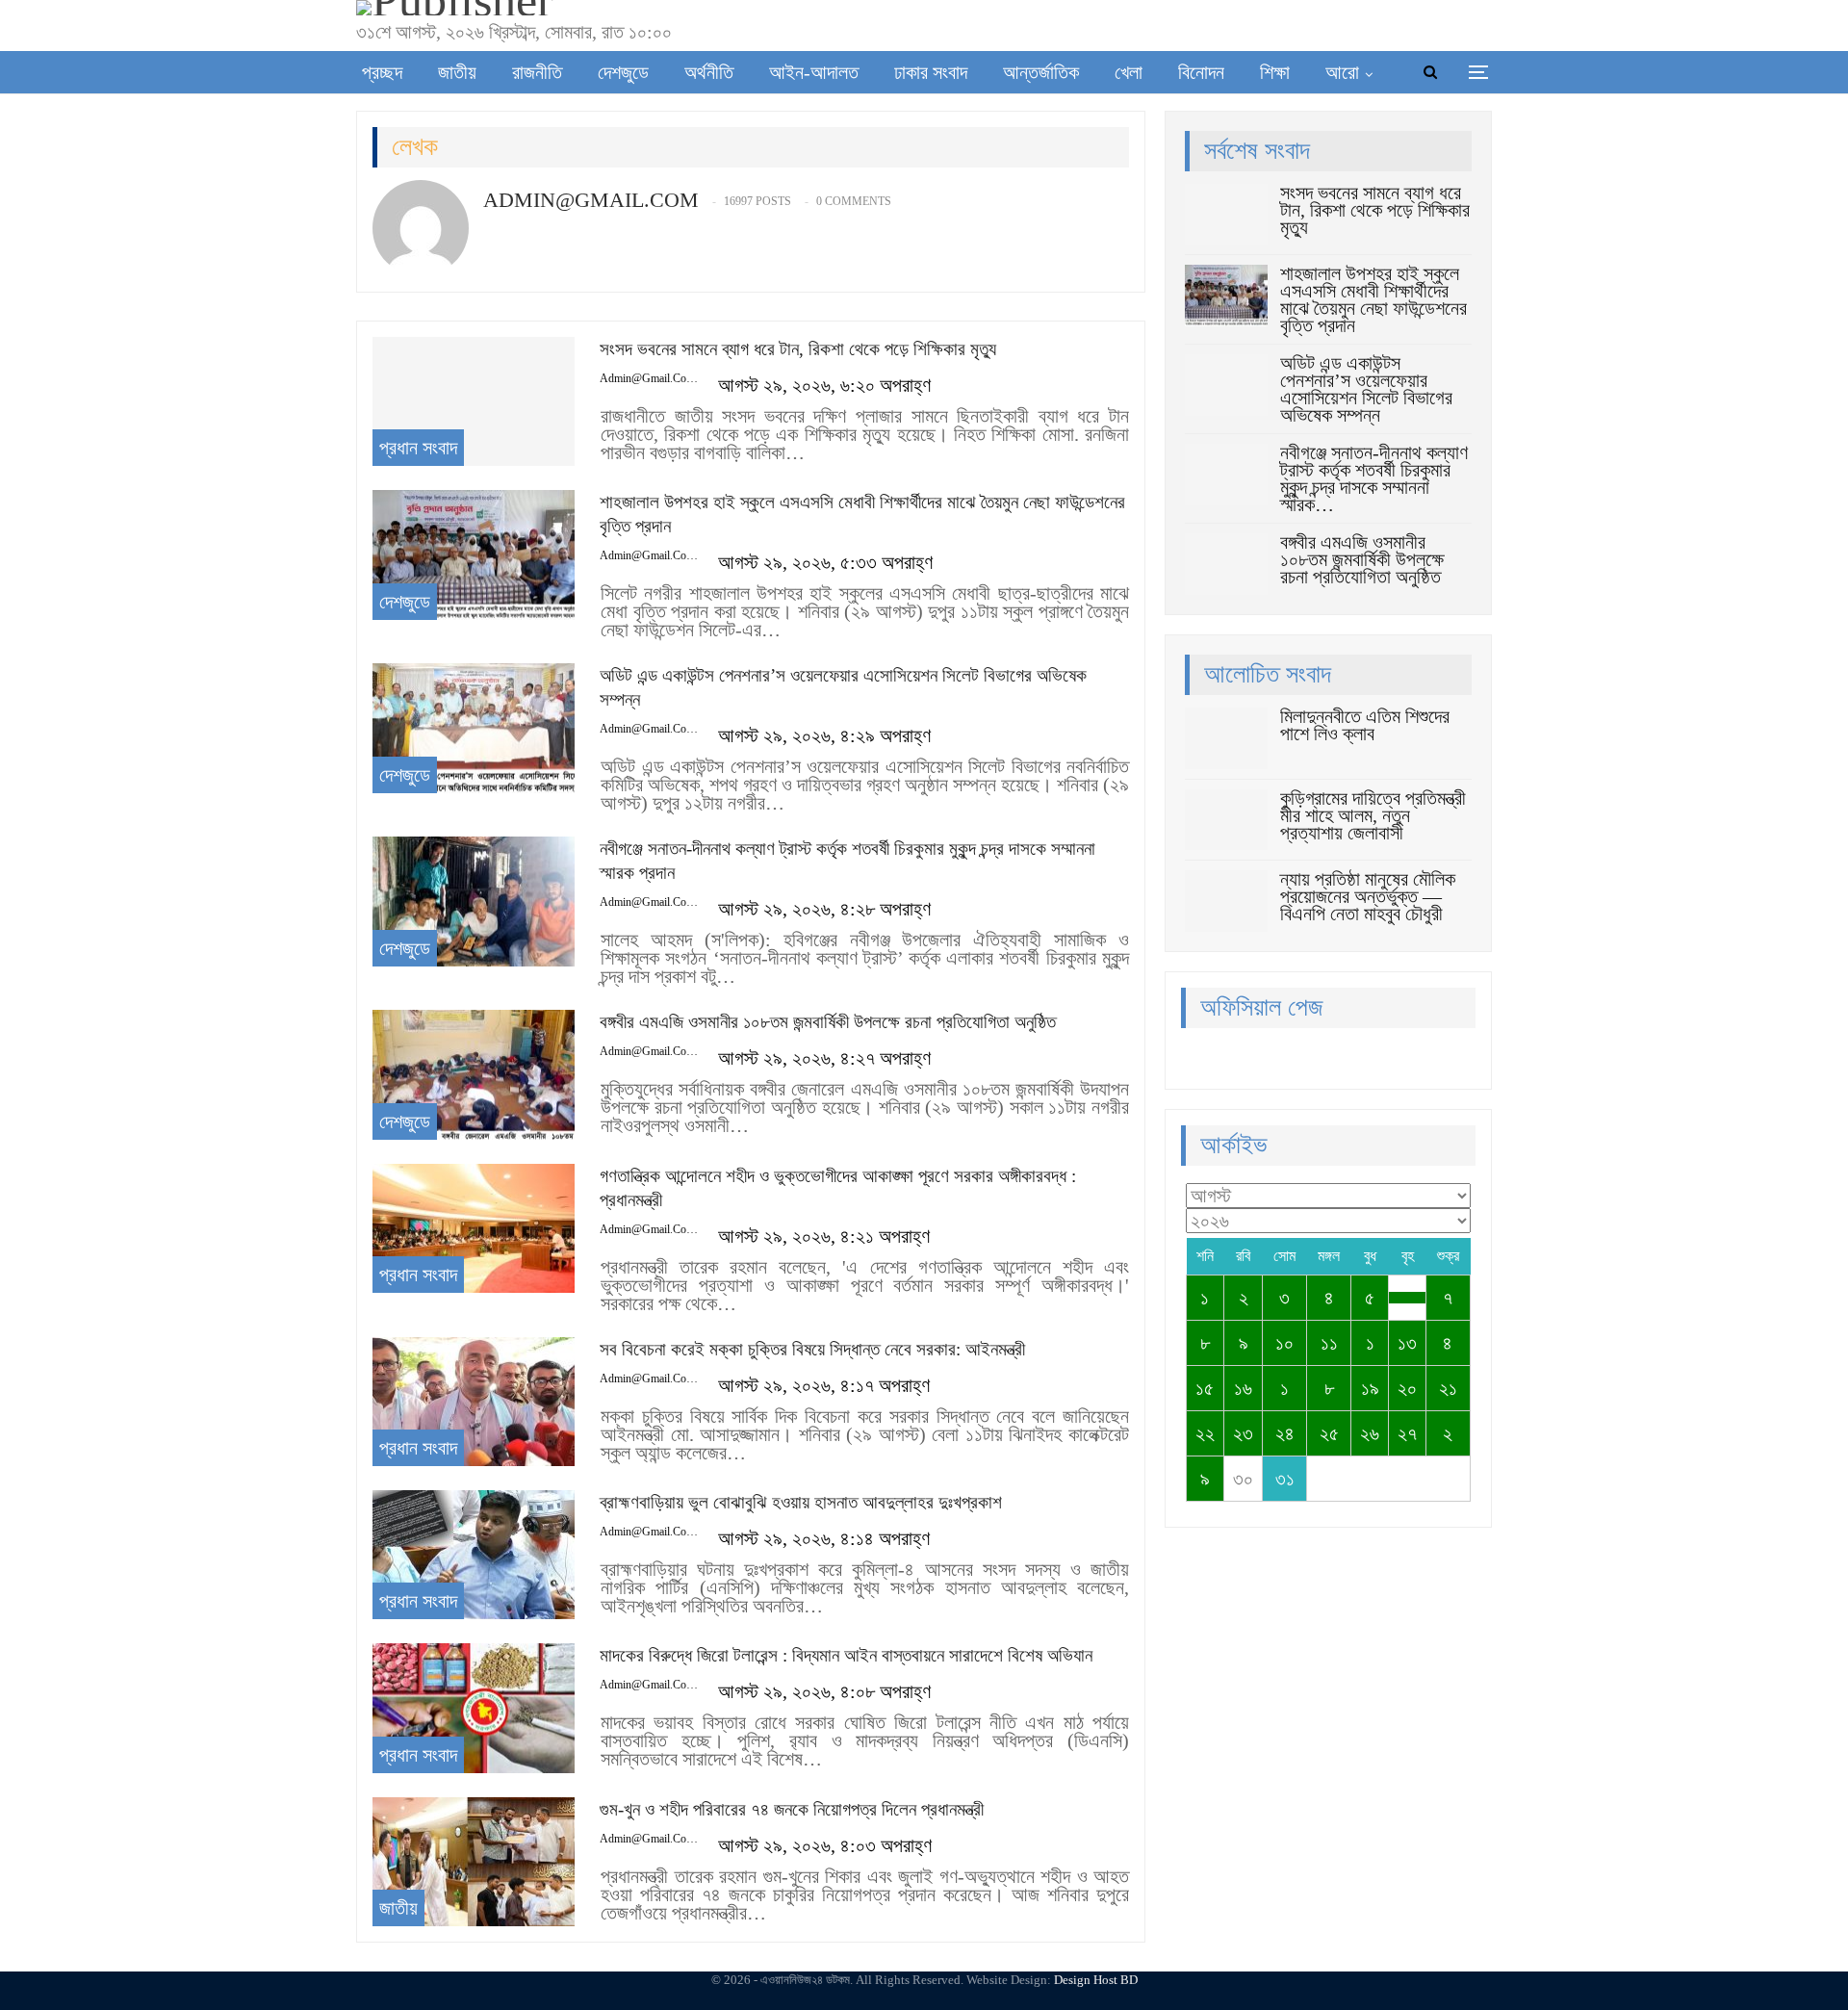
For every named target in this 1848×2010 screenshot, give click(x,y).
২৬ (1370, 1433)
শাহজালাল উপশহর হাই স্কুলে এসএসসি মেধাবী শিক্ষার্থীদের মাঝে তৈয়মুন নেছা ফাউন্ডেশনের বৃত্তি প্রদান (1373, 299)
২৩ (1243, 1433)
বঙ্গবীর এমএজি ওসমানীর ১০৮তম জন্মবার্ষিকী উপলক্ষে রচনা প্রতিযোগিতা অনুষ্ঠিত (828, 1022)
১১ (1329, 1343)
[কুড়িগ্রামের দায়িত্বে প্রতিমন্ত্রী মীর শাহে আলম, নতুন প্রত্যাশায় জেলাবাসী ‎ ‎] (1226, 820)
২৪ (1285, 1433)
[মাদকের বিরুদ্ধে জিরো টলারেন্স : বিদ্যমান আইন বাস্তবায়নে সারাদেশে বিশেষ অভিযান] (474, 1708)
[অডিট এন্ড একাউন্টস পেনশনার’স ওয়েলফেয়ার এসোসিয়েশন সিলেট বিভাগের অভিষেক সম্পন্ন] (474, 728)
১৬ (1243, 1388)
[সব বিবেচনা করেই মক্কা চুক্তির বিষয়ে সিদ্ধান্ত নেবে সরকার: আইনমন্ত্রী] (474, 1402)
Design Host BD (1096, 1980)
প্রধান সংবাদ (418, 448)
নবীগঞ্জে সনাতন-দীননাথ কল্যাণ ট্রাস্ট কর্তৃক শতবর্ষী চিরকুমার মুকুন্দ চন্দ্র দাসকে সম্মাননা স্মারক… (1374, 478)
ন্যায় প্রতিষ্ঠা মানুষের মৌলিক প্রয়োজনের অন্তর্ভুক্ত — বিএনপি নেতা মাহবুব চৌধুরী (1368, 896)
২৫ (1329, 1433)
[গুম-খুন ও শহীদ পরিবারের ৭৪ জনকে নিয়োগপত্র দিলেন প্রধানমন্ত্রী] (474, 1862)
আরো (1342, 72)
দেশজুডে (623, 72)
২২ (1205, 1433)
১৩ (1407, 1343)
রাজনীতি (537, 72)
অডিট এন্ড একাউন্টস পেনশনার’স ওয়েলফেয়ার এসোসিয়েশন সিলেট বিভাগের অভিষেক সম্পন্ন (1366, 389)
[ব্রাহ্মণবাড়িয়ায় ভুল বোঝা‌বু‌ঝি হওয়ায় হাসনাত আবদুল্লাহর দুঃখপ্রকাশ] (474, 1555)
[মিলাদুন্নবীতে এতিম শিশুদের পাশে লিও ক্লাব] (1226, 738)
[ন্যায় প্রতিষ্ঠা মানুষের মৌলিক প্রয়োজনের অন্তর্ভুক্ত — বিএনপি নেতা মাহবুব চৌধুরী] (1226, 901)
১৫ (1205, 1388)
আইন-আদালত (814, 72)
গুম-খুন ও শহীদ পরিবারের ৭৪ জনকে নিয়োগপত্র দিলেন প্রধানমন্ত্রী (792, 1809)
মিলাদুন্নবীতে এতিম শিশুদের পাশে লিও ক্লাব (1365, 725)
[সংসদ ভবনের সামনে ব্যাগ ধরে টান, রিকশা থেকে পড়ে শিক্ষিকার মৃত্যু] (474, 401)
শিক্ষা (1275, 72)
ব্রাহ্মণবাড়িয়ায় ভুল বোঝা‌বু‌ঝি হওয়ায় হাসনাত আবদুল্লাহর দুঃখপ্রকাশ (801, 1502)
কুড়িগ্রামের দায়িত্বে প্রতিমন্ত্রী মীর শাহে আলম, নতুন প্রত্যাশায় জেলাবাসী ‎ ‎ (1373, 815)
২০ (1407, 1388)
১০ (1284, 1343)
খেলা (1129, 72)
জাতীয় (457, 72)
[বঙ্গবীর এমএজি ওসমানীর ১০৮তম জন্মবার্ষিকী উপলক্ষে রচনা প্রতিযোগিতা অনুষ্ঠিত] (474, 1074)
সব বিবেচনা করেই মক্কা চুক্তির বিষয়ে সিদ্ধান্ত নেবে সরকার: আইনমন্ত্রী (812, 1349)
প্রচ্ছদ (382, 72)
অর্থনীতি (709, 72)
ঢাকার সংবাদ (931, 72)
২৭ (1407, 1433)
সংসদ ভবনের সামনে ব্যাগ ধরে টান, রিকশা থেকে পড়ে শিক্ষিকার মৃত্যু (798, 349)
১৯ (1370, 1388)
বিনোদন (1201, 72)
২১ (1448, 1388)
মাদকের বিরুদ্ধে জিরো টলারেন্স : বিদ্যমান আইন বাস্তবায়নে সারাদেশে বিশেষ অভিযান (846, 1655)
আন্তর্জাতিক (1041, 72)
